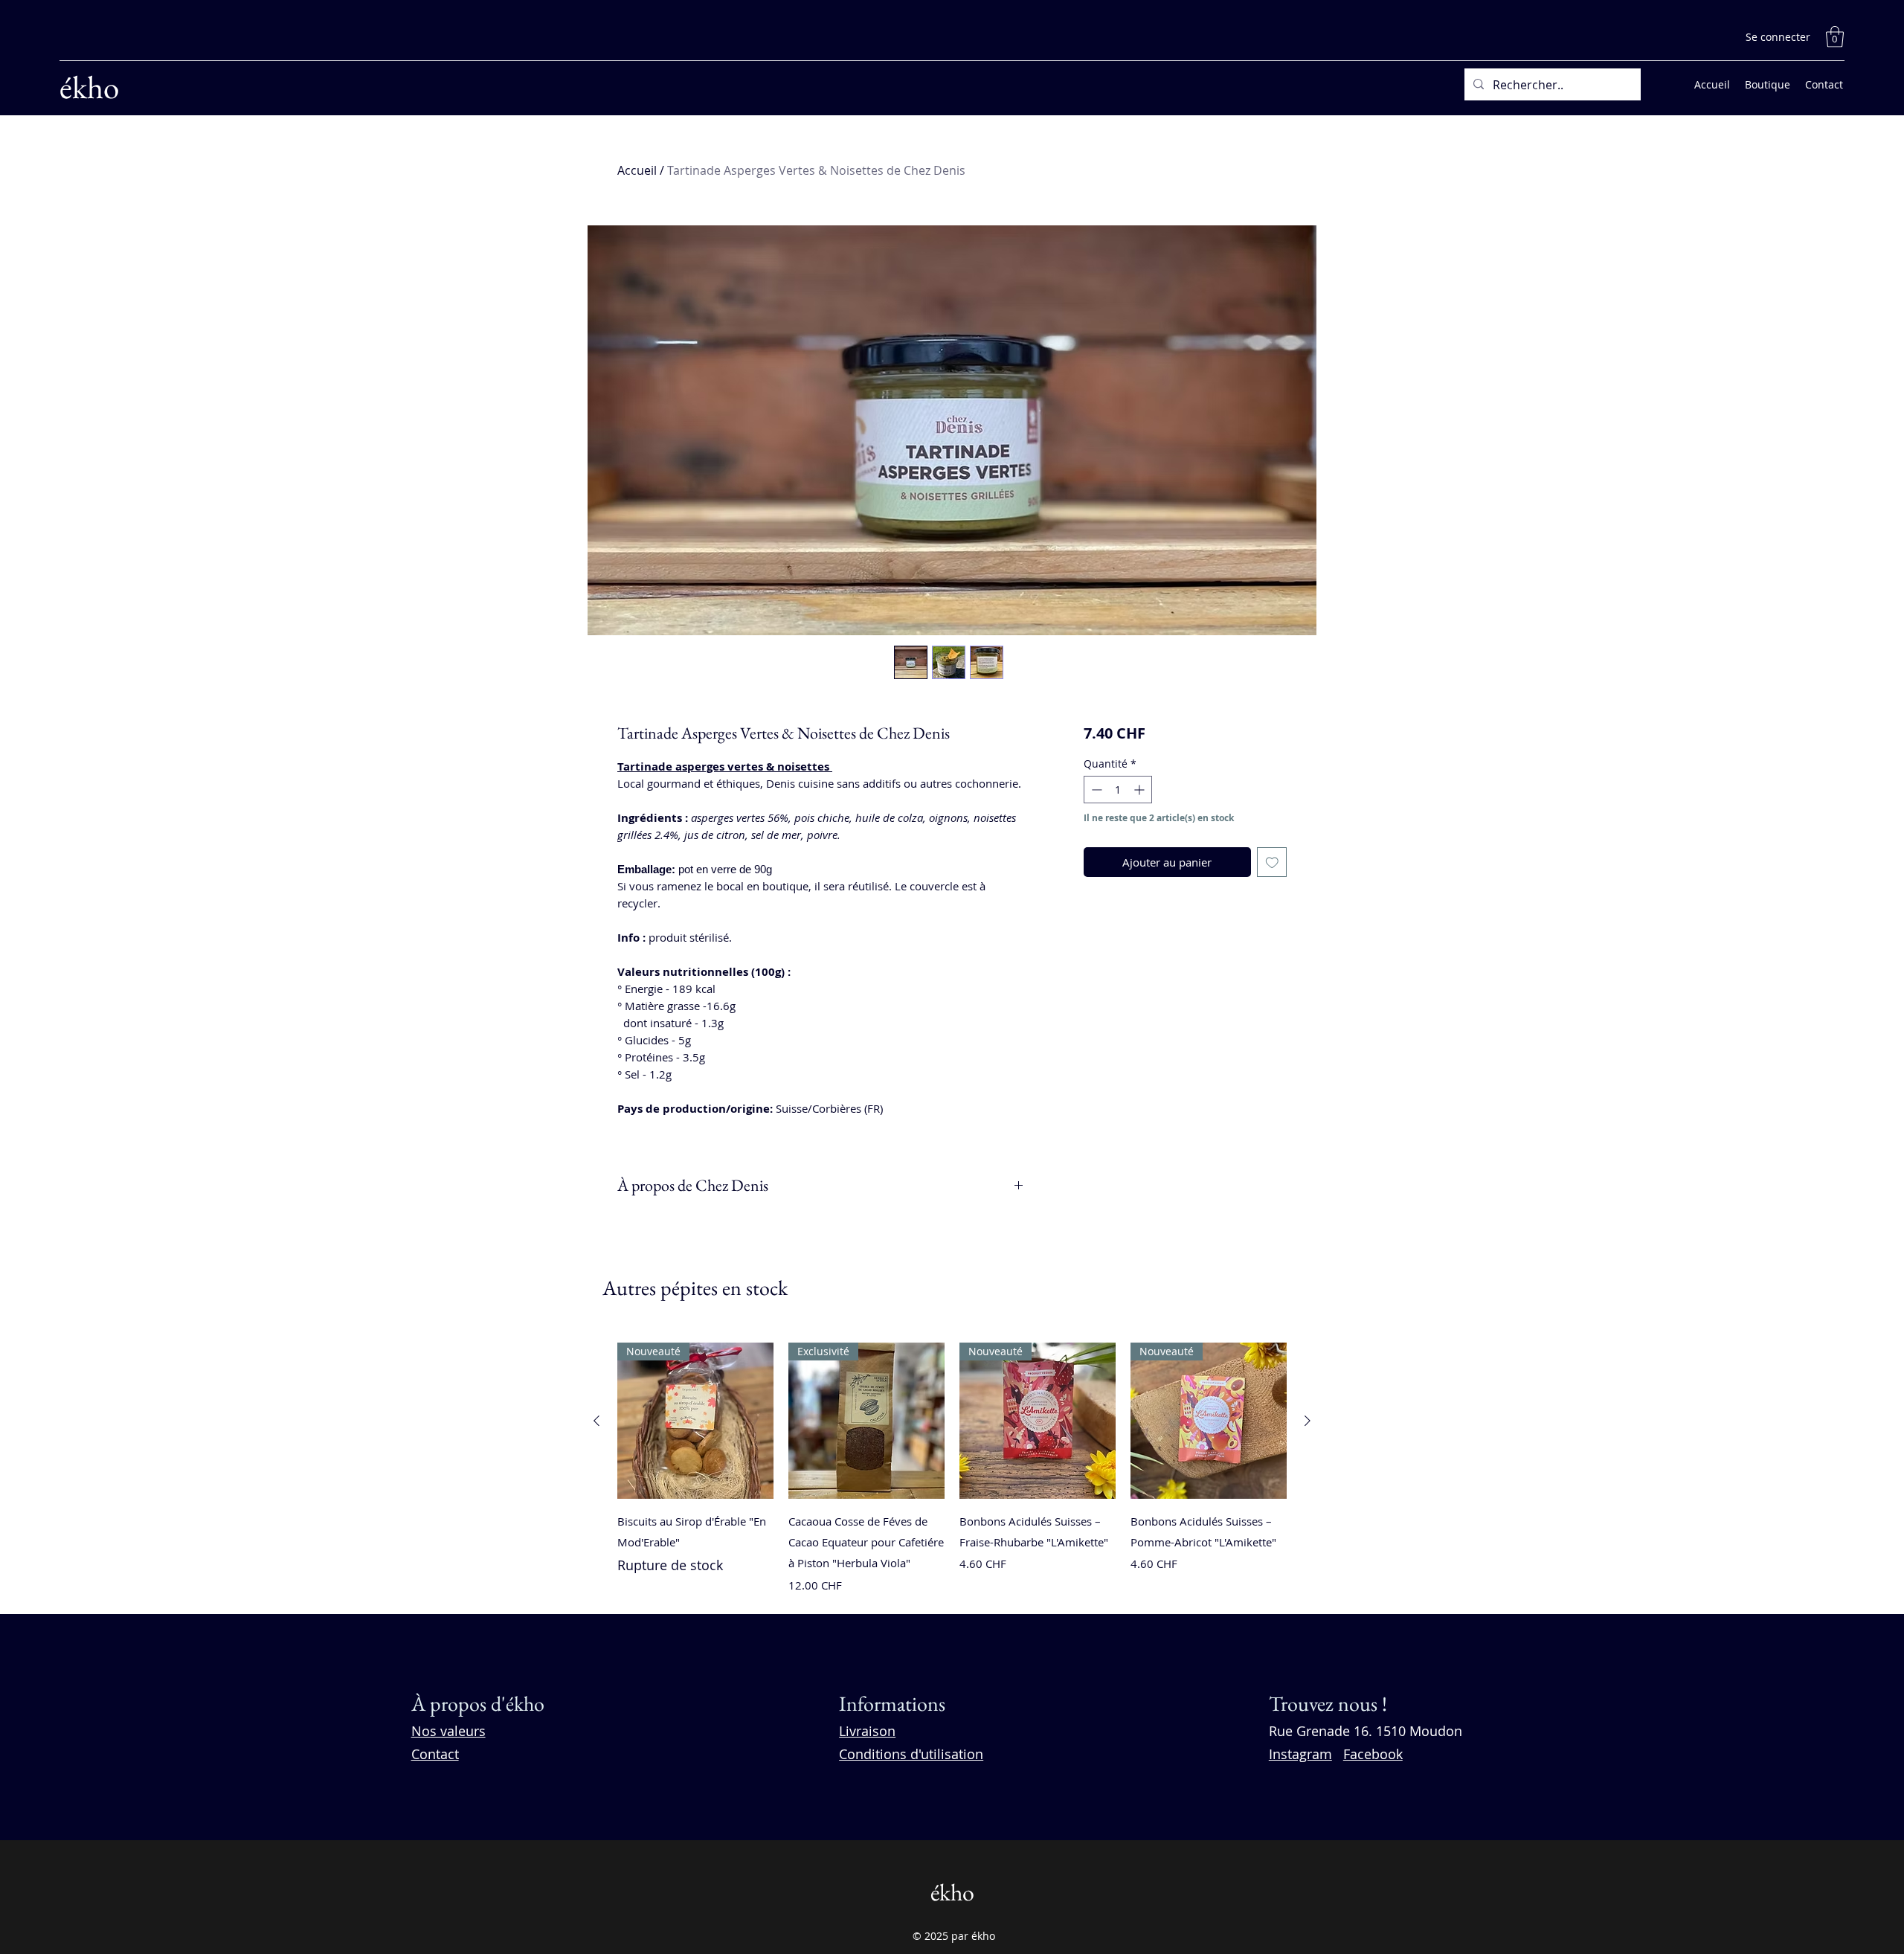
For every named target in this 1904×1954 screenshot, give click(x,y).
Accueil (637, 170)
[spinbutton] (1118, 790)
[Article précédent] (596, 1421)
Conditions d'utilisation (911, 1754)
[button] (1835, 37)
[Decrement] (1095, 790)
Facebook (1373, 1754)
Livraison (867, 1731)
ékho (89, 87)
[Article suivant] (1308, 1421)
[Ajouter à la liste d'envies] (1272, 862)
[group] (952, 1472)
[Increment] (1141, 790)
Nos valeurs (448, 1731)
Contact (435, 1754)
